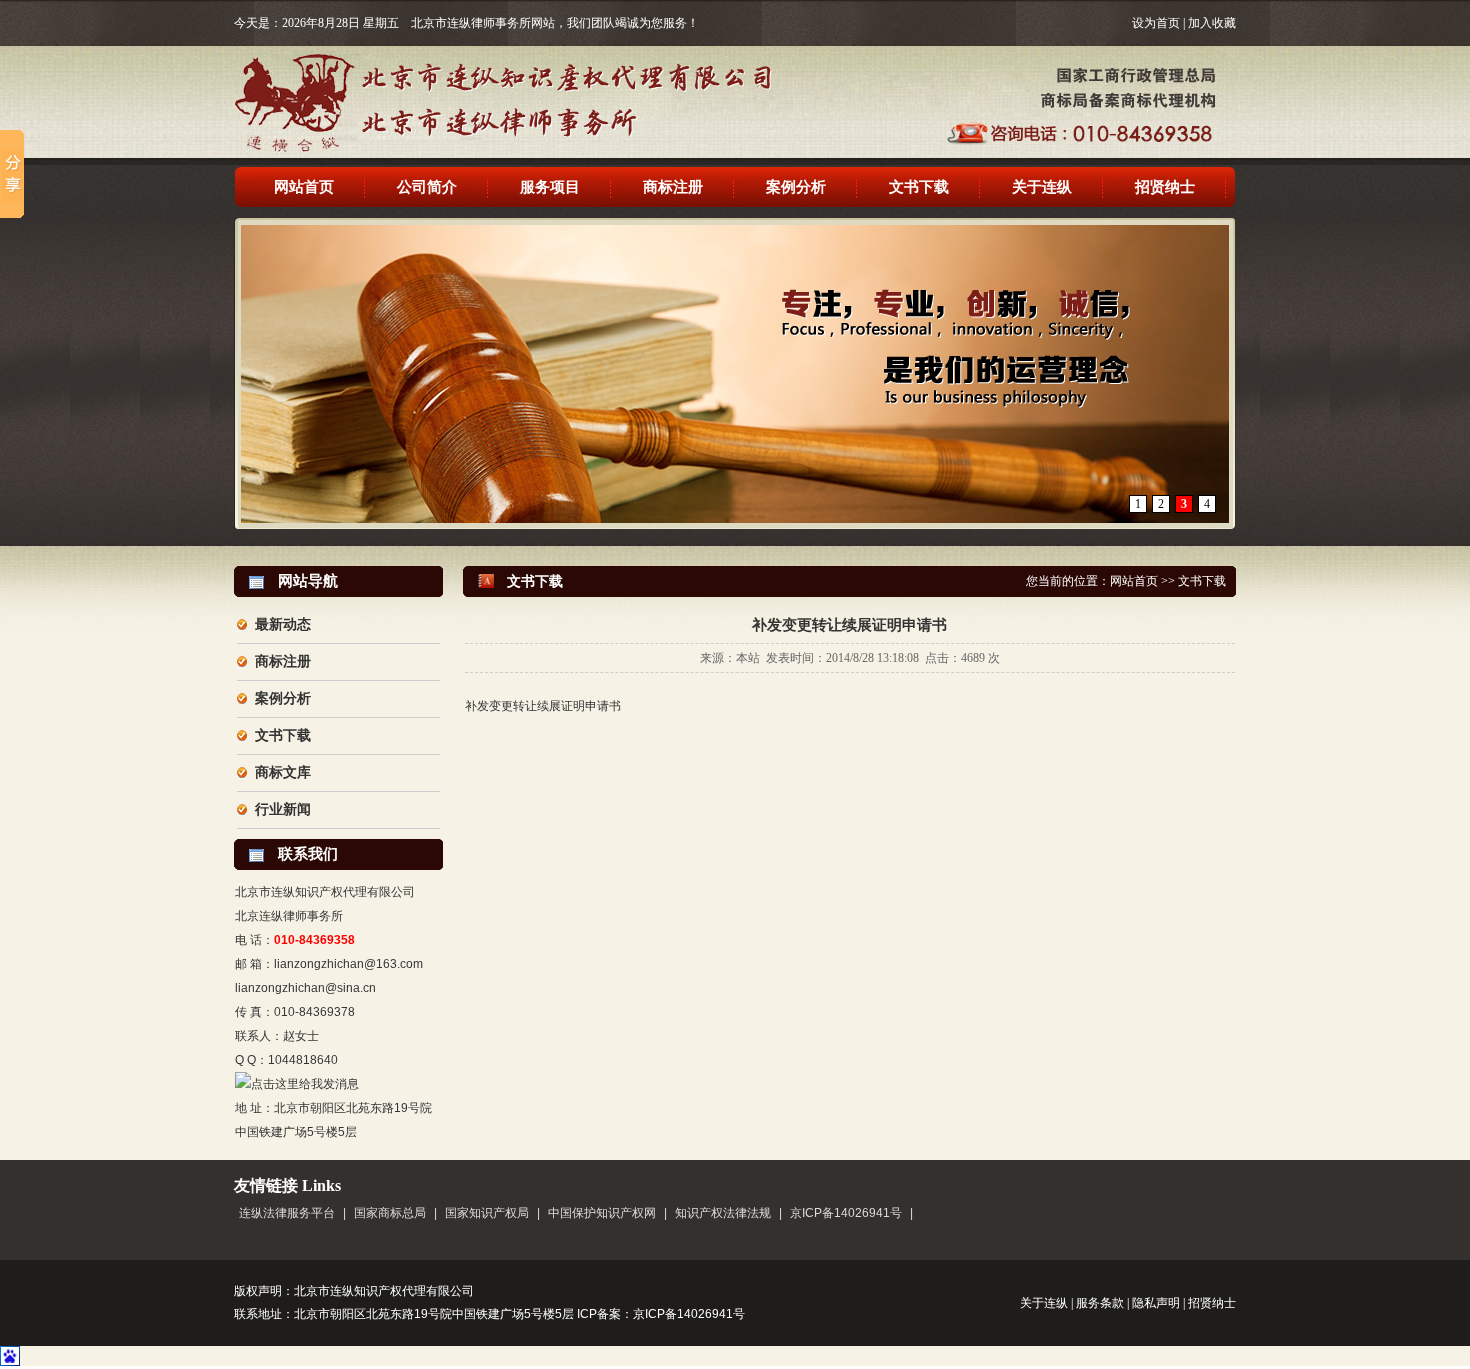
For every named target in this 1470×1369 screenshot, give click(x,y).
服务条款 (1100, 1303)
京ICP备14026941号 (846, 1213)
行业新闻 (283, 809)
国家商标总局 (390, 1213)
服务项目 (550, 187)
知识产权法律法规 (723, 1213)
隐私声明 (1156, 1303)
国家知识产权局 (487, 1213)
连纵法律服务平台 (287, 1213)
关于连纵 (1042, 187)
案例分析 (796, 187)
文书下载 (919, 187)
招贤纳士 (1165, 187)
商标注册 (673, 187)
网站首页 (304, 187)
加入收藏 (1212, 23)
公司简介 (427, 187)
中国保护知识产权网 (602, 1213)
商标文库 (283, 772)
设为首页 (1156, 23)
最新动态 (283, 624)
